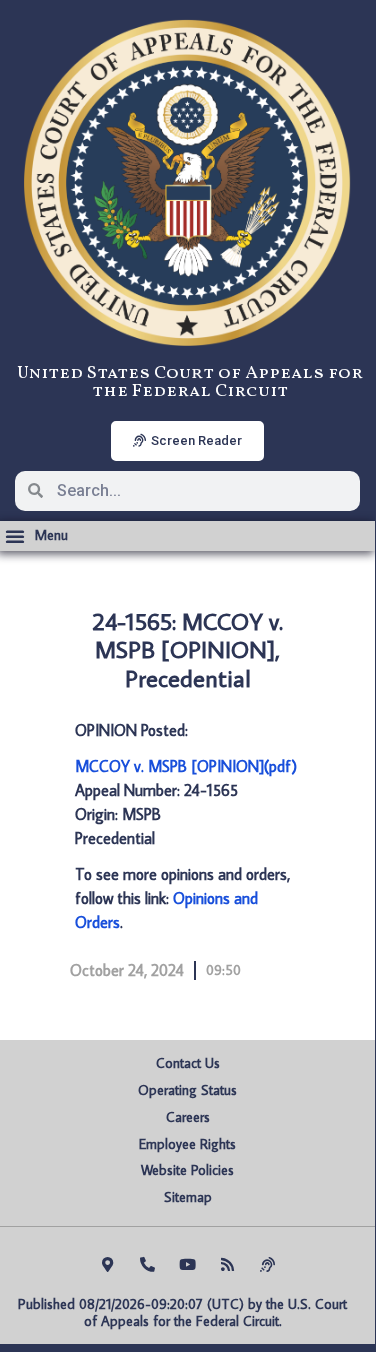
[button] (36, 536)
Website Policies (187, 1170)
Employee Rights (187, 1144)
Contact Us (188, 1063)
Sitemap (188, 1197)
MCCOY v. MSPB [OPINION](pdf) (186, 766)
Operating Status (187, 1090)
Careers (188, 1117)
